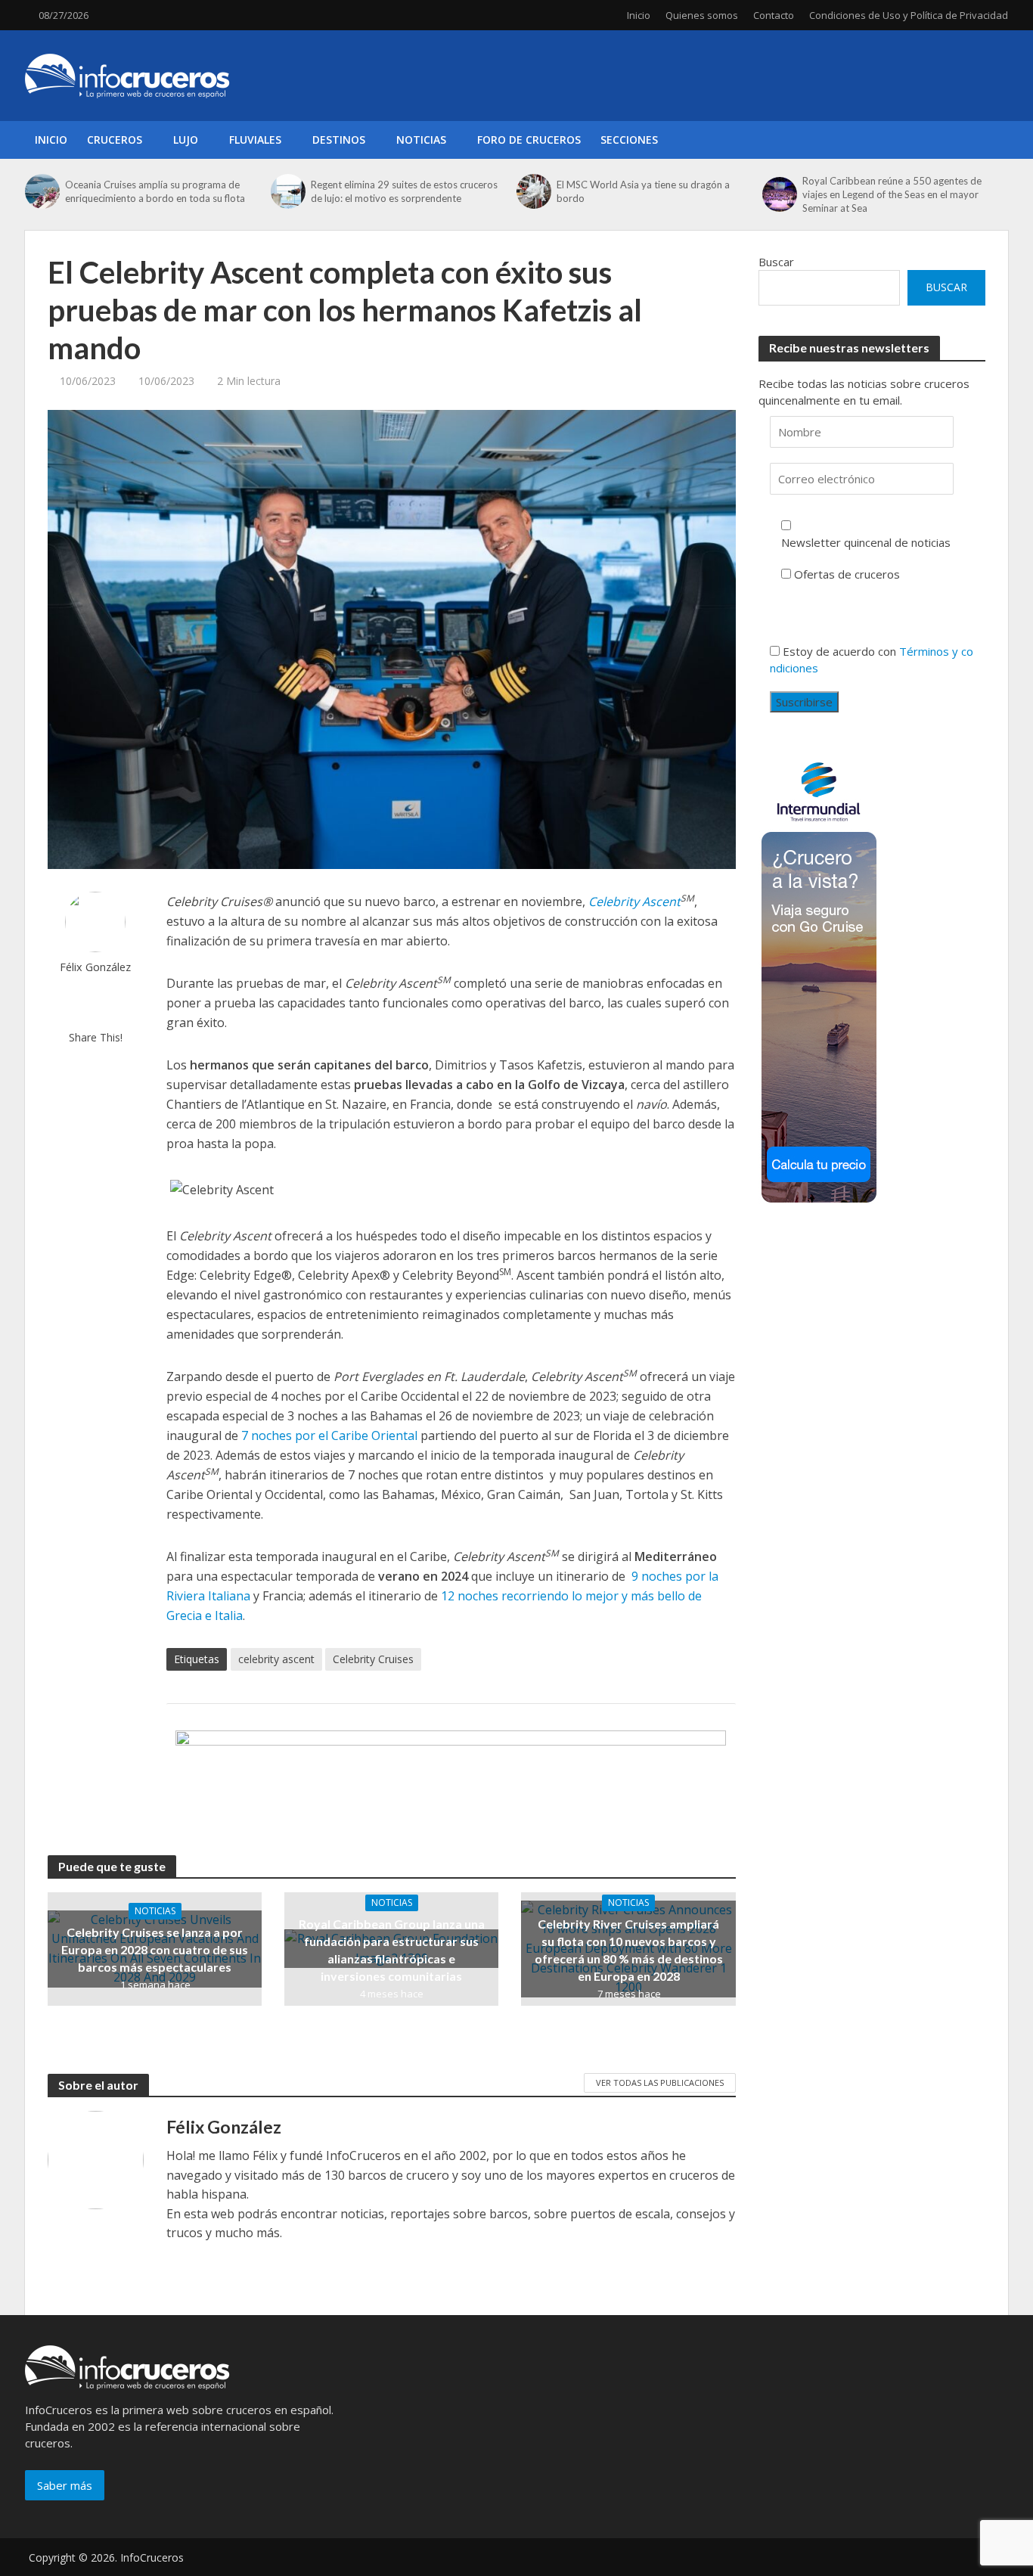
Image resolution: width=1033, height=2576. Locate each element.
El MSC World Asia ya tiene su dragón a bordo (643, 191)
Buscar (776, 262)
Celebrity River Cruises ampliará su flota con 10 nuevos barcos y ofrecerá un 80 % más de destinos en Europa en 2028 (629, 1950)
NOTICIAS (421, 140)
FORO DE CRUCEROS (529, 140)
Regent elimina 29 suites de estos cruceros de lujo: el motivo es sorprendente (404, 191)
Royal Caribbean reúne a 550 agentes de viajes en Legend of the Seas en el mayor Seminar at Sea (892, 194)
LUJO (186, 140)
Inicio (639, 15)
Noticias (155, 1911)
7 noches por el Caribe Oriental (329, 1435)
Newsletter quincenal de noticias (866, 542)
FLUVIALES (255, 140)
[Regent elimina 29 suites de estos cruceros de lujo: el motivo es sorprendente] (287, 191)
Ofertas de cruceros (847, 574)
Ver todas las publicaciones (660, 2083)
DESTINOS (339, 140)
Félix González (95, 967)
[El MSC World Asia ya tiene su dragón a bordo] (533, 191)
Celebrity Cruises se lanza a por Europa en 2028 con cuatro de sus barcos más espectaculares (155, 1949)
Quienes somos (702, 15)
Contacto (774, 15)
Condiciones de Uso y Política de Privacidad (909, 15)
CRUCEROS (115, 140)
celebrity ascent (276, 1659)
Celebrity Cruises (373, 1659)
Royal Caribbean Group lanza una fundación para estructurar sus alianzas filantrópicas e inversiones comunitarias (392, 1950)
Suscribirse (804, 702)
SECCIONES (629, 140)
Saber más (65, 2485)
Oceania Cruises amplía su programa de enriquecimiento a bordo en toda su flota (155, 191)
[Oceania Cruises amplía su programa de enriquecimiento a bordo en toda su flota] (41, 191)
